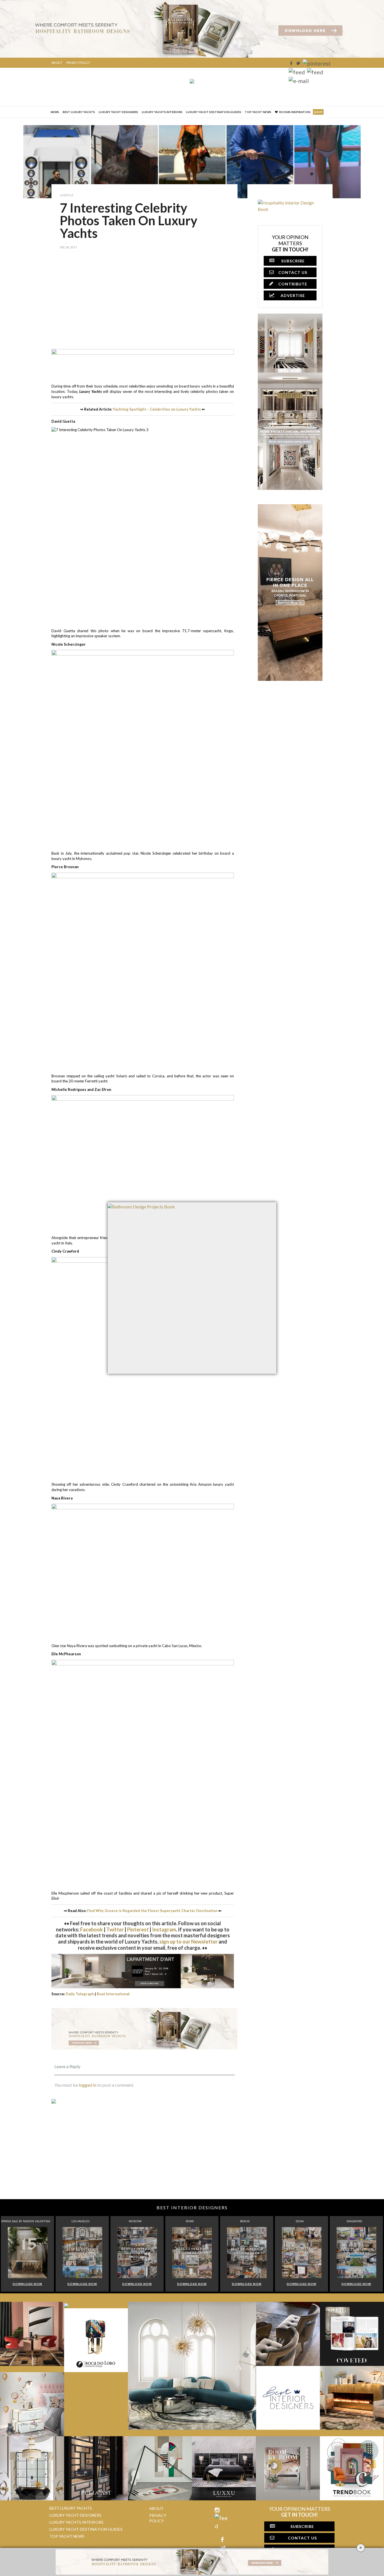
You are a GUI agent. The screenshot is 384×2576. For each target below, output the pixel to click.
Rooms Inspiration (295, 112)
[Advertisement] (144, 303)
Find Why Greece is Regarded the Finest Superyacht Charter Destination (152, 1911)
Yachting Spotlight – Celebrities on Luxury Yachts (157, 409)
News (55, 112)
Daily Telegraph (80, 1994)
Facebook (92, 1929)
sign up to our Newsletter (188, 1942)
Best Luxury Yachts (79, 112)
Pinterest (138, 1929)
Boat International (113, 1994)
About (57, 63)
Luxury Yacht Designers (118, 112)
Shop (318, 112)
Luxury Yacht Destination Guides (214, 112)
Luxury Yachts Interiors (162, 112)
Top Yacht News (258, 112)
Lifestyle (67, 195)
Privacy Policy (78, 63)
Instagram (164, 1929)
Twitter (115, 1929)
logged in (88, 2085)
